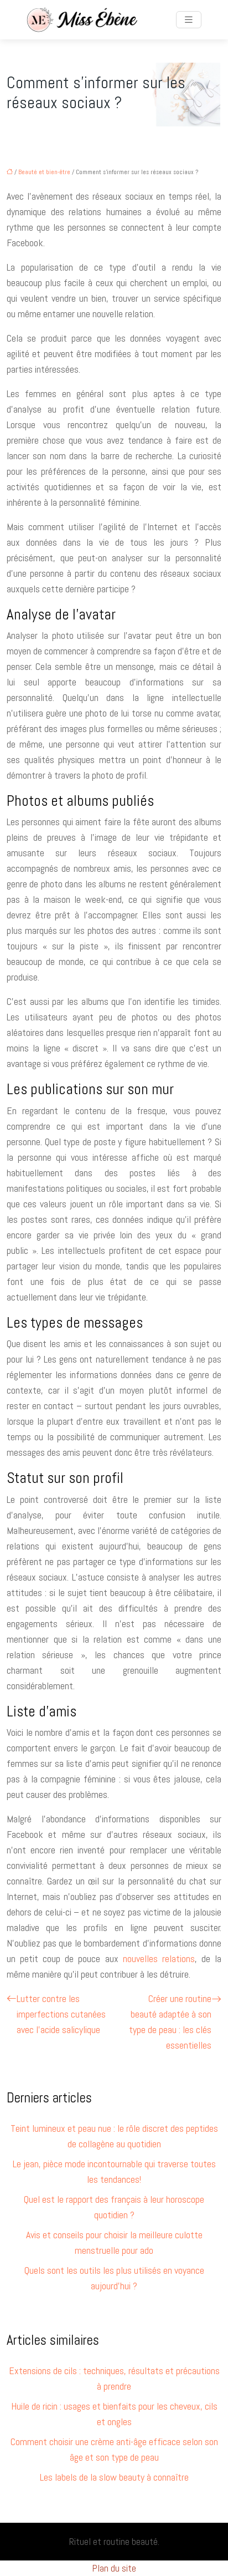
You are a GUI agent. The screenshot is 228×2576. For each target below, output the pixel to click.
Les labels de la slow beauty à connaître (114, 2477)
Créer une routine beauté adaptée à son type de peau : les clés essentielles (170, 2022)
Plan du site (114, 2568)
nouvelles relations (159, 1958)
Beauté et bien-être (44, 172)
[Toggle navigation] (189, 20)
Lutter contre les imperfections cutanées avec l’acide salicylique (61, 2014)
